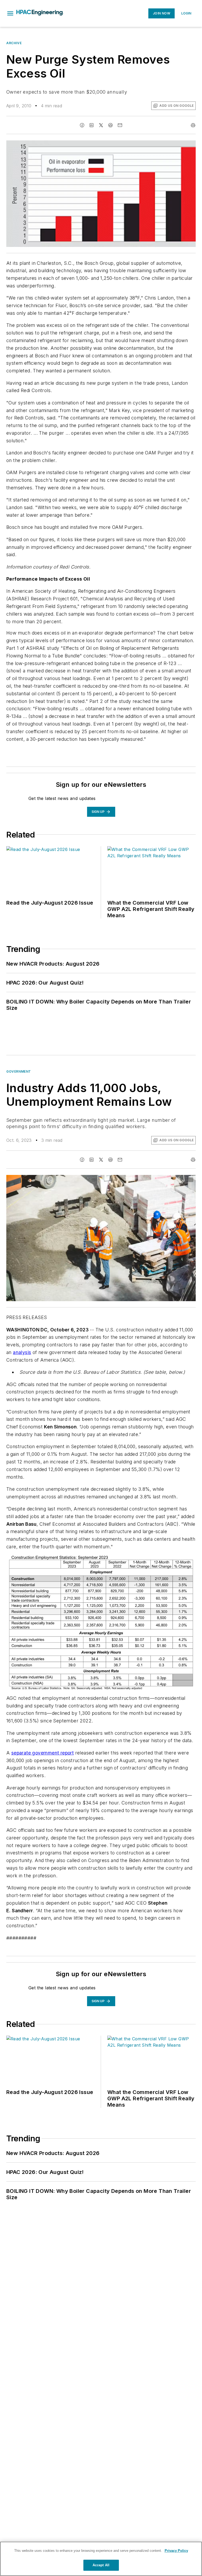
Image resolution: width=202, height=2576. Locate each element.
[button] (10, 13)
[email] (120, 125)
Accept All (101, 2565)
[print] (193, 125)
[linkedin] (92, 125)
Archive (14, 43)
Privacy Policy (176, 2551)
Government (19, 1071)
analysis (22, 1352)
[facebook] (82, 125)
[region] (101, 2559)
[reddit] (110, 125)
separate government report (42, 1753)
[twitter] (101, 125)
